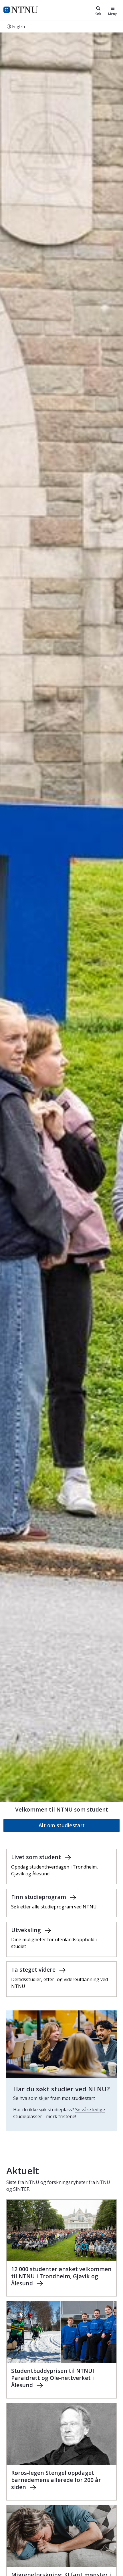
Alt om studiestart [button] (62, 1825)
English (18, 26)
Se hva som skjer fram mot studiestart (54, 2098)
